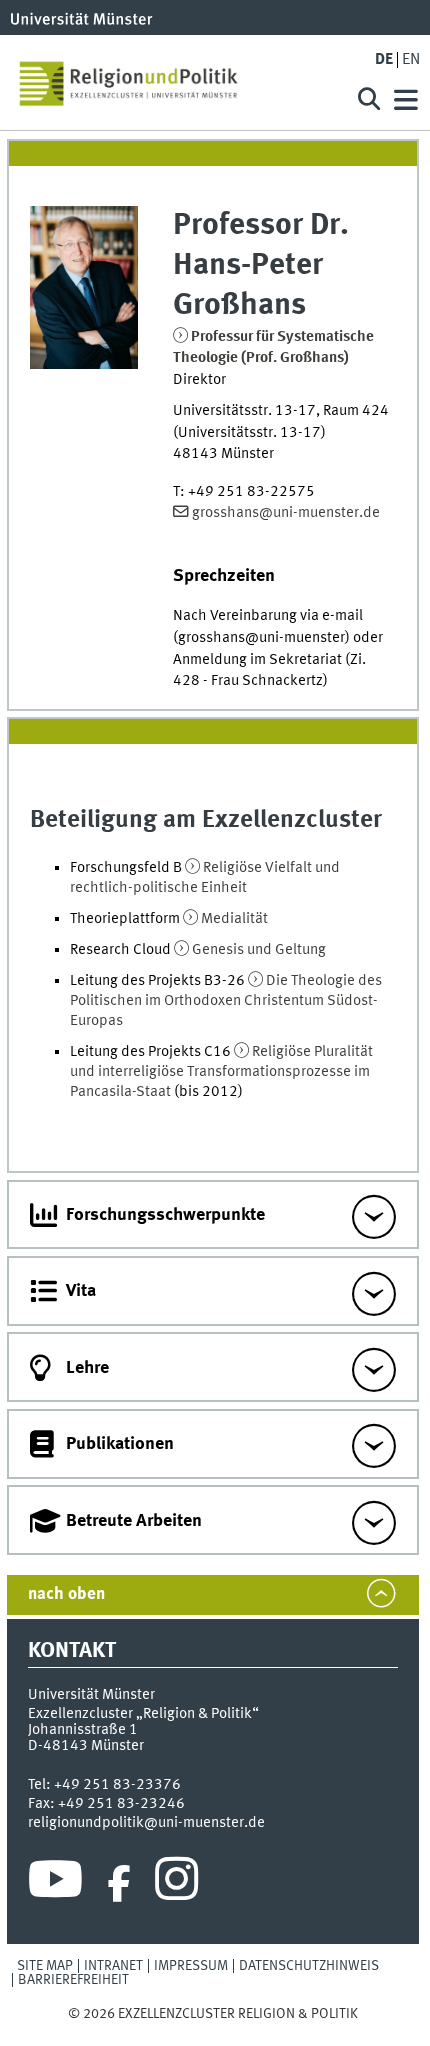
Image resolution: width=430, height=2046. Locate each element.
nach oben (66, 1594)
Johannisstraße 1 (83, 1730)
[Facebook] (119, 1884)
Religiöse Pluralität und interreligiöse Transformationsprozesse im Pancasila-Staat (221, 1072)
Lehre (87, 1368)
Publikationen (120, 1444)
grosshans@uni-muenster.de (286, 513)
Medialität (234, 919)
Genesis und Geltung (259, 950)
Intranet (113, 1966)
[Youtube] (55, 1884)
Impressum (191, 1966)
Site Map (45, 1966)
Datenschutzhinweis (309, 1966)
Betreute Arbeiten (134, 1521)
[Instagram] (176, 1884)
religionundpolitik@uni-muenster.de (146, 1823)
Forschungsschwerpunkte (165, 1215)
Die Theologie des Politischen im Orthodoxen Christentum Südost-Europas (226, 1001)
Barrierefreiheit (73, 1980)
